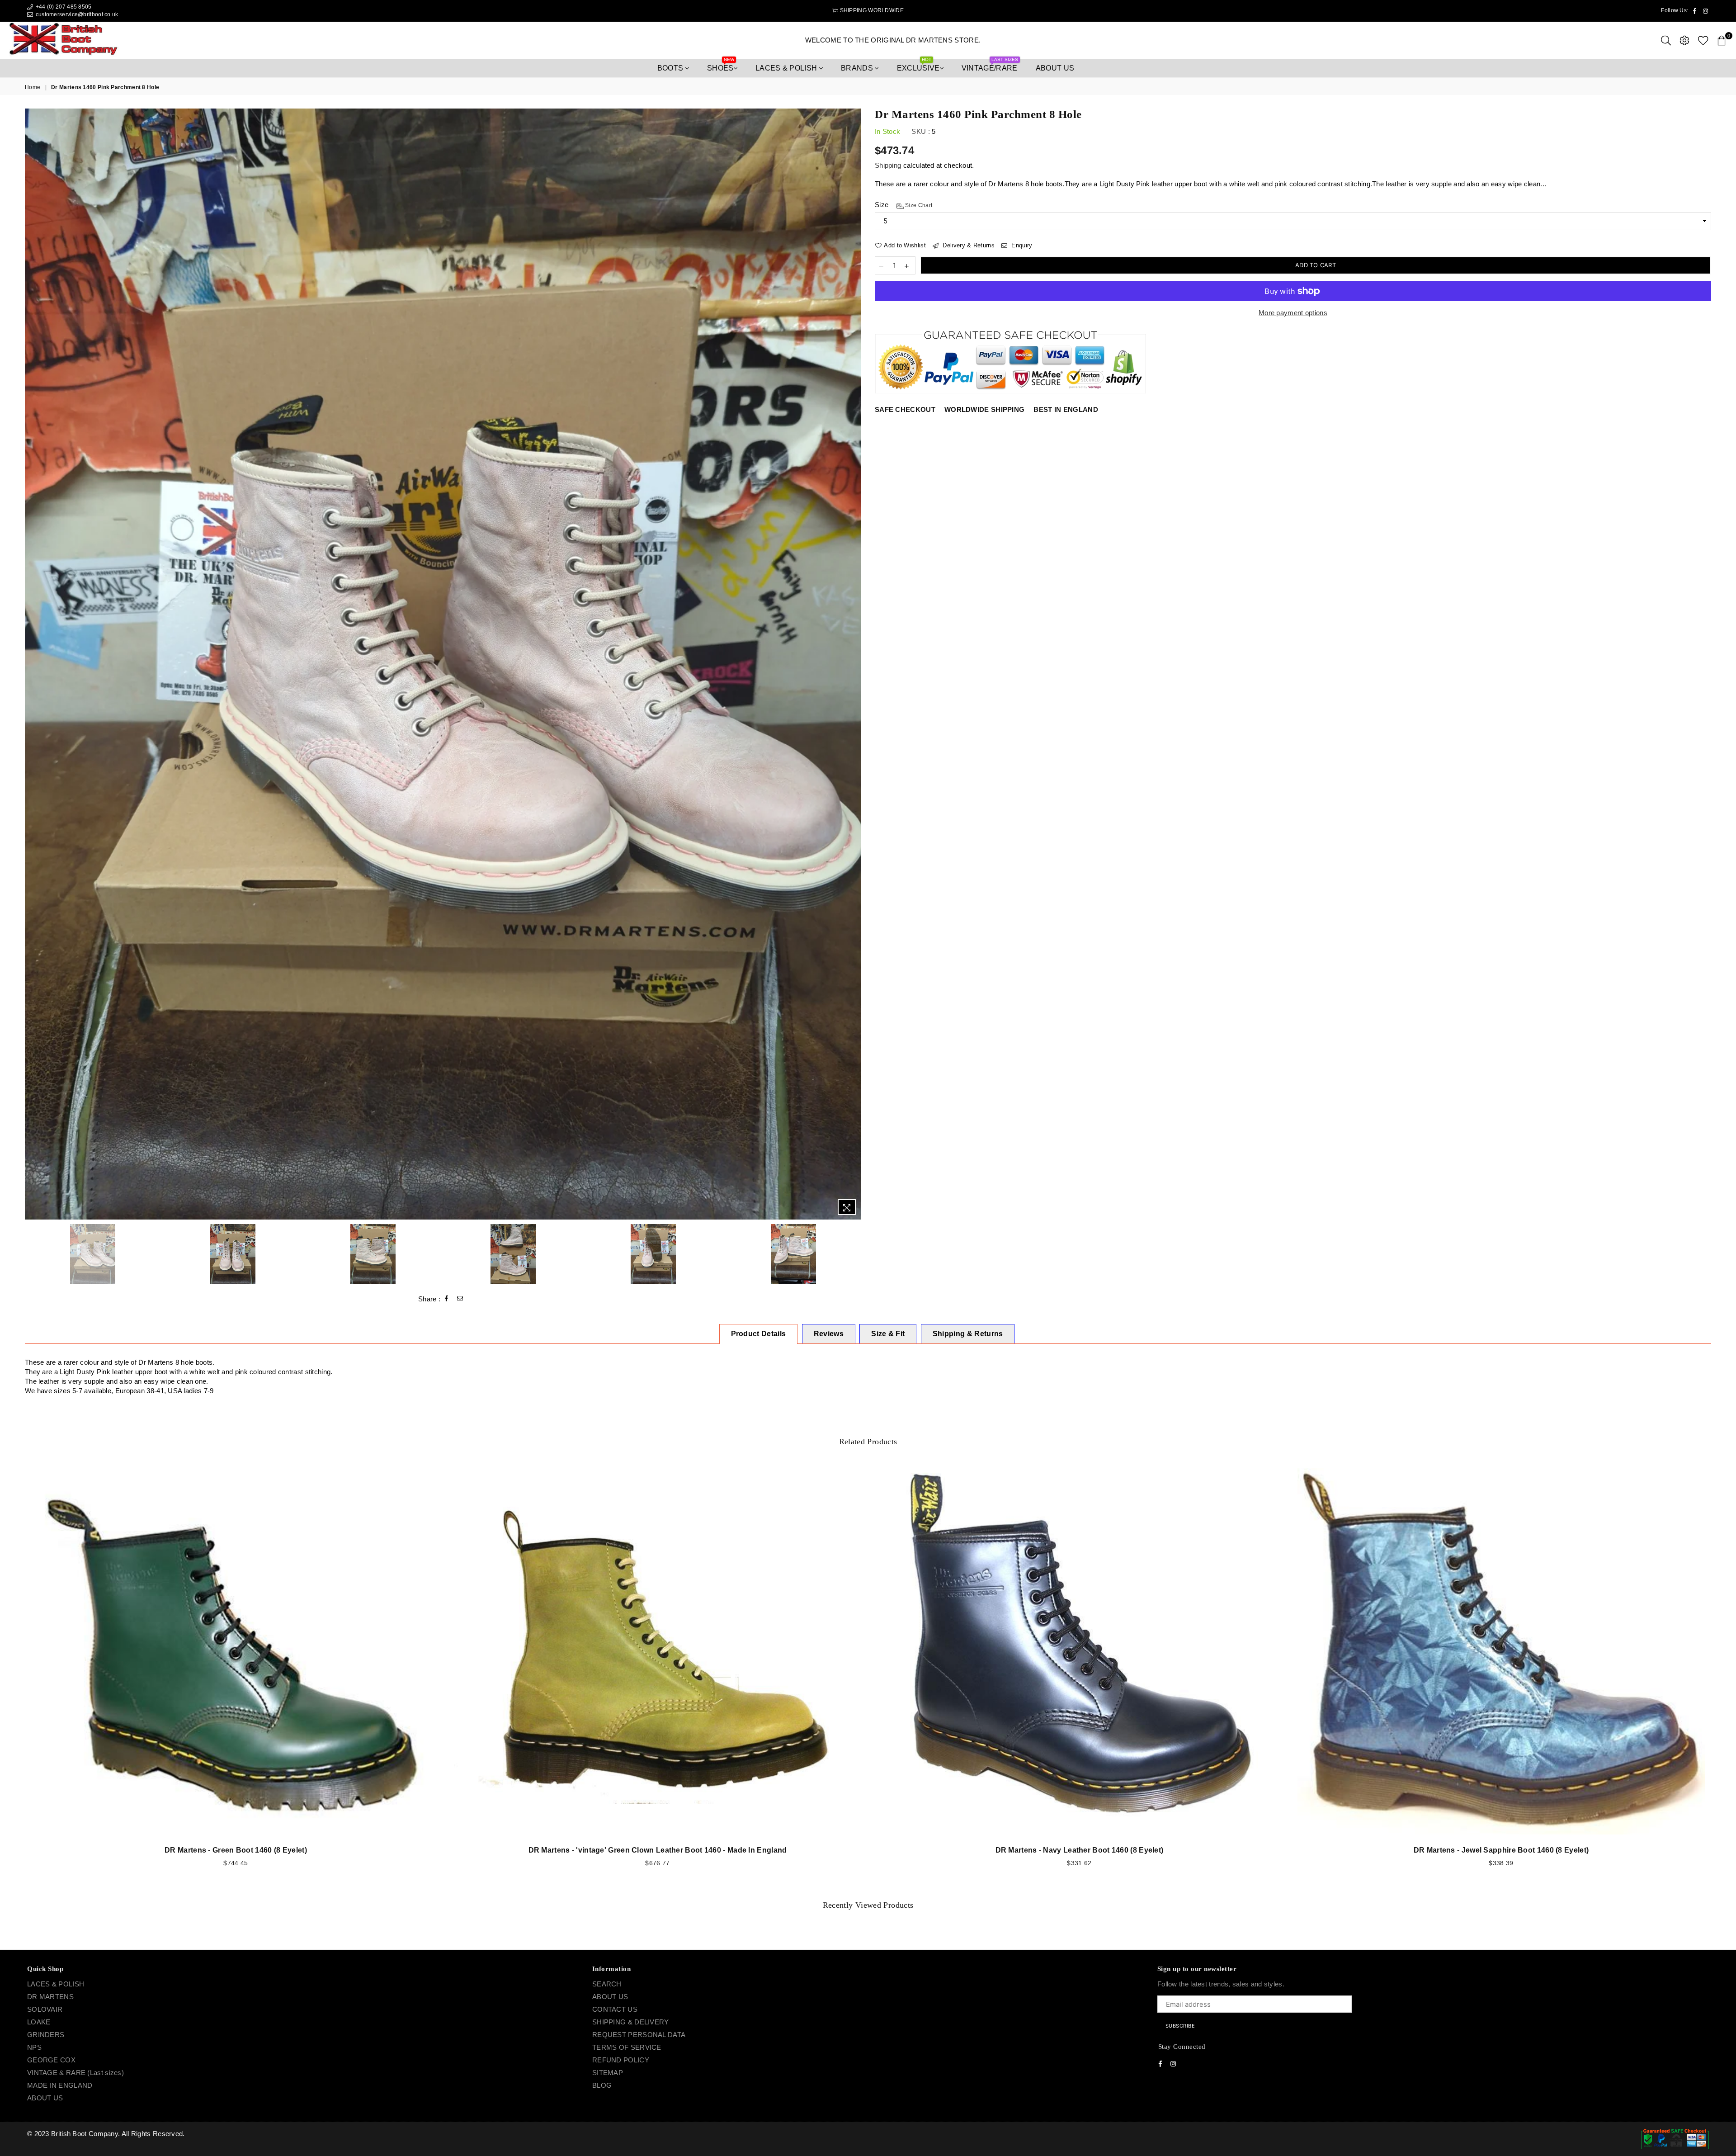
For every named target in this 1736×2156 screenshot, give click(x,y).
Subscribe (922, 1092)
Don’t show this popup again (873, 1134)
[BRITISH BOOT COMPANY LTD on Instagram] (876, 1116)
